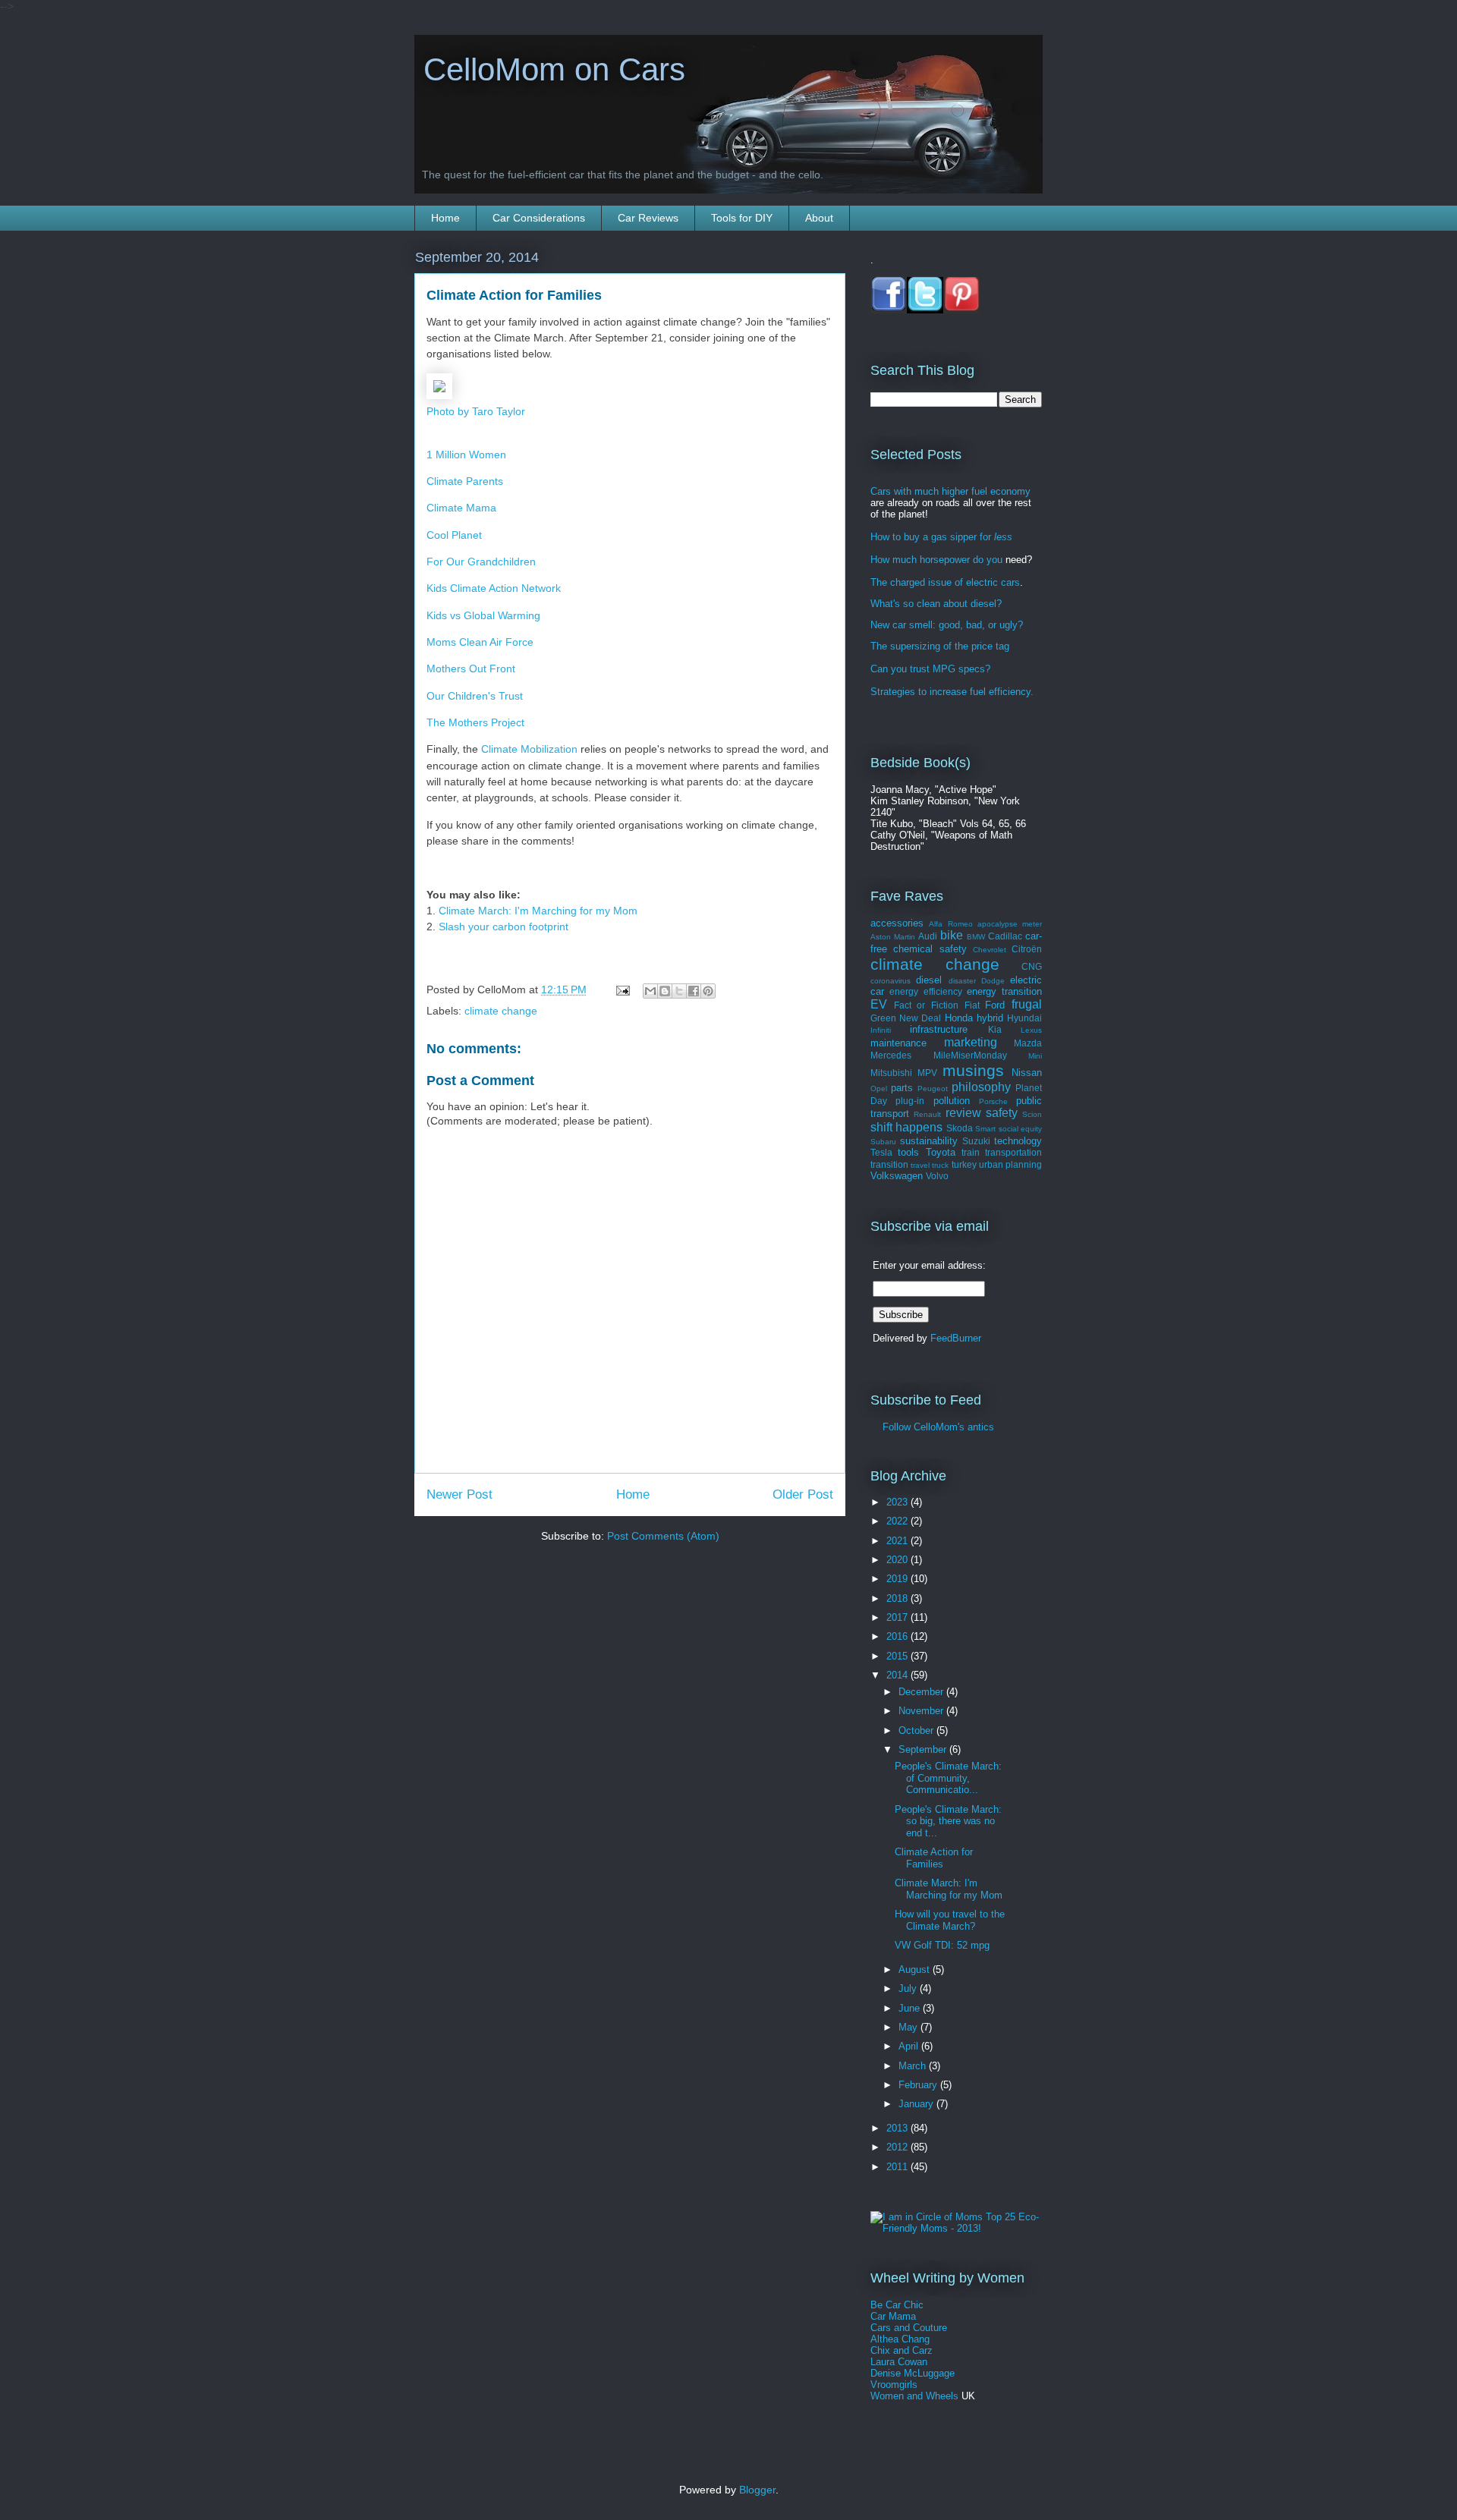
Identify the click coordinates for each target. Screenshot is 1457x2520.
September (924, 1749)
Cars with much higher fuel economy (950, 491)
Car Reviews (648, 218)
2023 (898, 1502)
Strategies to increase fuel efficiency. (952, 692)
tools (908, 1152)
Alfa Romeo (950, 924)
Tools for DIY (742, 218)
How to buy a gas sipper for (941, 537)
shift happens (906, 1127)
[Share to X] (679, 991)
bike (952, 935)
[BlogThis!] (665, 991)
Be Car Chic (897, 2305)
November (922, 1711)
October (917, 1730)
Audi (928, 936)
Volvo (937, 1176)
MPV (927, 1073)
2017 (898, 1617)
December (922, 1692)
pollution (952, 1101)
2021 (898, 1541)
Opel (879, 1089)
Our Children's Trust (475, 696)
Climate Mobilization (529, 749)
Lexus (1031, 1030)
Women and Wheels (914, 2396)
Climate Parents (465, 481)
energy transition (1004, 991)
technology (1018, 1141)
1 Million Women (466, 455)
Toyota (941, 1152)
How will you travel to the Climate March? (950, 1920)
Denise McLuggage (913, 2373)
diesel (929, 980)
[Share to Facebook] (694, 991)
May (909, 2027)
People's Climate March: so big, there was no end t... (948, 1821)
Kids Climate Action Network (494, 588)
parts (902, 1088)
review (963, 1113)
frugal (1027, 1004)
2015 (898, 1656)
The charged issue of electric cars (945, 582)
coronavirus (891, 981)
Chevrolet (990, 950)
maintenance (898, 1043)
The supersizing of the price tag (940, 646)
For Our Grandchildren (481, 562)
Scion (1032, 1114)
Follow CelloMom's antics (932, 1427)
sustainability (929, 1141)
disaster (962, 981)
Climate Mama (461, 508)
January (917, 2104)
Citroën (1027, 949)
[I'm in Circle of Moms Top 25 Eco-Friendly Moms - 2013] (956, 2228)
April (910, 2046)
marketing (971, 1042)
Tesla (881, 1152)
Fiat (972, 1005)
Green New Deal (906, 1018)
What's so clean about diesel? (936, 604)
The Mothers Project (475, 722)
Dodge (993, 981)
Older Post (803, 1494)
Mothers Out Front (471, 669)
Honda (959, 1018)
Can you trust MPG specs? (930, 669)
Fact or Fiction (926, 1005)
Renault (927, 1114)
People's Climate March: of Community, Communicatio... (948, 1778)
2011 (898, 2167)
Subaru (883, 1142)
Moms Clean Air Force (480, 642)
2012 (898, 2147)
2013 (898, 2128)
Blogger (757, 2490)
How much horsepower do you (936, 560)
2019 (898, 1579)
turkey (964, 1164)
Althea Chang (900, 2339)
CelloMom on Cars (550, 69)
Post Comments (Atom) (663, 1536)
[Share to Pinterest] (708, 991)
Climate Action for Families (934, 1858)
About (819, 218)
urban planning (1010, 1164)
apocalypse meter (1010, 924)
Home (445, 218)
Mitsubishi (891, 1073)
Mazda (1028, 1043)
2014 (898, 1675)
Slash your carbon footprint (503, 927)
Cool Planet (454, 535)
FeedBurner (956, 1338)
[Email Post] (622, 989)
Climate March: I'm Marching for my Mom (538, 911)
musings (973, 1070)
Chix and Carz (902, 2350)
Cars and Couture (909, 2328)
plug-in (910, 1101)
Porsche (993, 1101)
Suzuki (976, 1141)
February (919, 2085)
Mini (1035, 1056)
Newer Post (459, 1494)
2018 (898, 1598)
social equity (1020, 1129)
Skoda (960, 1128)
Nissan (1027, 1073)
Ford (995, 1005)
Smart (985, 1129)
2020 (898, 1560)
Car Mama (893, 2316)
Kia (995, 1029)
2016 (898, 1636)
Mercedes (891, 1055)
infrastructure (939, 1029)
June (911, 2008)
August (916, 1969)
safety (1002, 1113)
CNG (1032, 966)
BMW (976, 937)
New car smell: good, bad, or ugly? (947, 625)
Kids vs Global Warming (483, 615)
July (909, 1988)
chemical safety (930, 949)
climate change (501, 1011)
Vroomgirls (894, 2385)
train (971, 1152)
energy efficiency (925, 991)
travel (920, 1165)
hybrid (990, 1018)
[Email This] (650, 991)
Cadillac (1005, 936)
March (914, 2066)
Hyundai (1024, 1018)
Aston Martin (893, 937)
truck (940, 1165)
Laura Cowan (899, 2362)
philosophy (981, 1087)
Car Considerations (539, 218)
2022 (898, 1521)
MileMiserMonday (970, 1055)
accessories (897, 923)
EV (879, 1004)
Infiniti (881, 1030)
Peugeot (933, 1089)
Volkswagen (897, 1176)
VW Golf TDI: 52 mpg (942, 1945)
